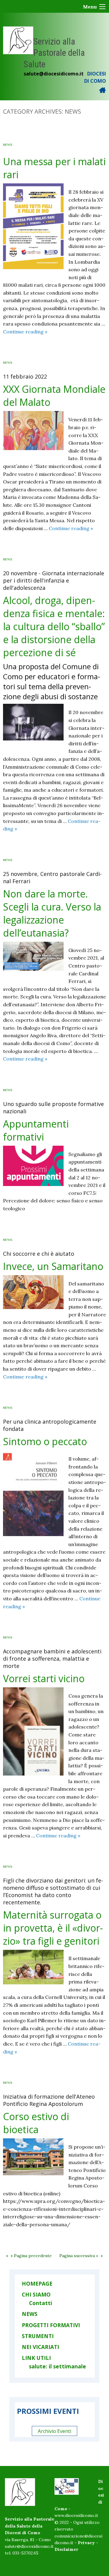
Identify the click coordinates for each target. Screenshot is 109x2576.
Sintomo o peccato (45, 1441)
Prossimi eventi (48, 2411)
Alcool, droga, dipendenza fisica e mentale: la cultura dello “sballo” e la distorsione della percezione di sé (54, 626)
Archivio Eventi (54, 2431)
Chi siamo (36, 2294)
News (8, 145)
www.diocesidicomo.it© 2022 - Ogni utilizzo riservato (77, 2522)
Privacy (86, 2543)
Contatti (41, 2303)
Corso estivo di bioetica (36, 2123)
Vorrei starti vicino (44, 1678)
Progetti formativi (51, 2325)
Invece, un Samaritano (53, 1266)
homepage (37, 2284)
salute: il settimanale (58, 2366)
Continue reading (25, 332)
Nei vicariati (40, 2347)
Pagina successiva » (79, 2256)
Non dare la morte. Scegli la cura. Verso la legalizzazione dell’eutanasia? (52, 913)
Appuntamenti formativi (36, 1130)
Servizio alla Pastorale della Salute (54, 53)
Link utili (36, 2358)
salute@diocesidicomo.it (54, 74)
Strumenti (38, 2336)
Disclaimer (66, 2549)
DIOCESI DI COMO (95, 77)
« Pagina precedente (31, 2256)
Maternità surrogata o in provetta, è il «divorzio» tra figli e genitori (53, 1928)
